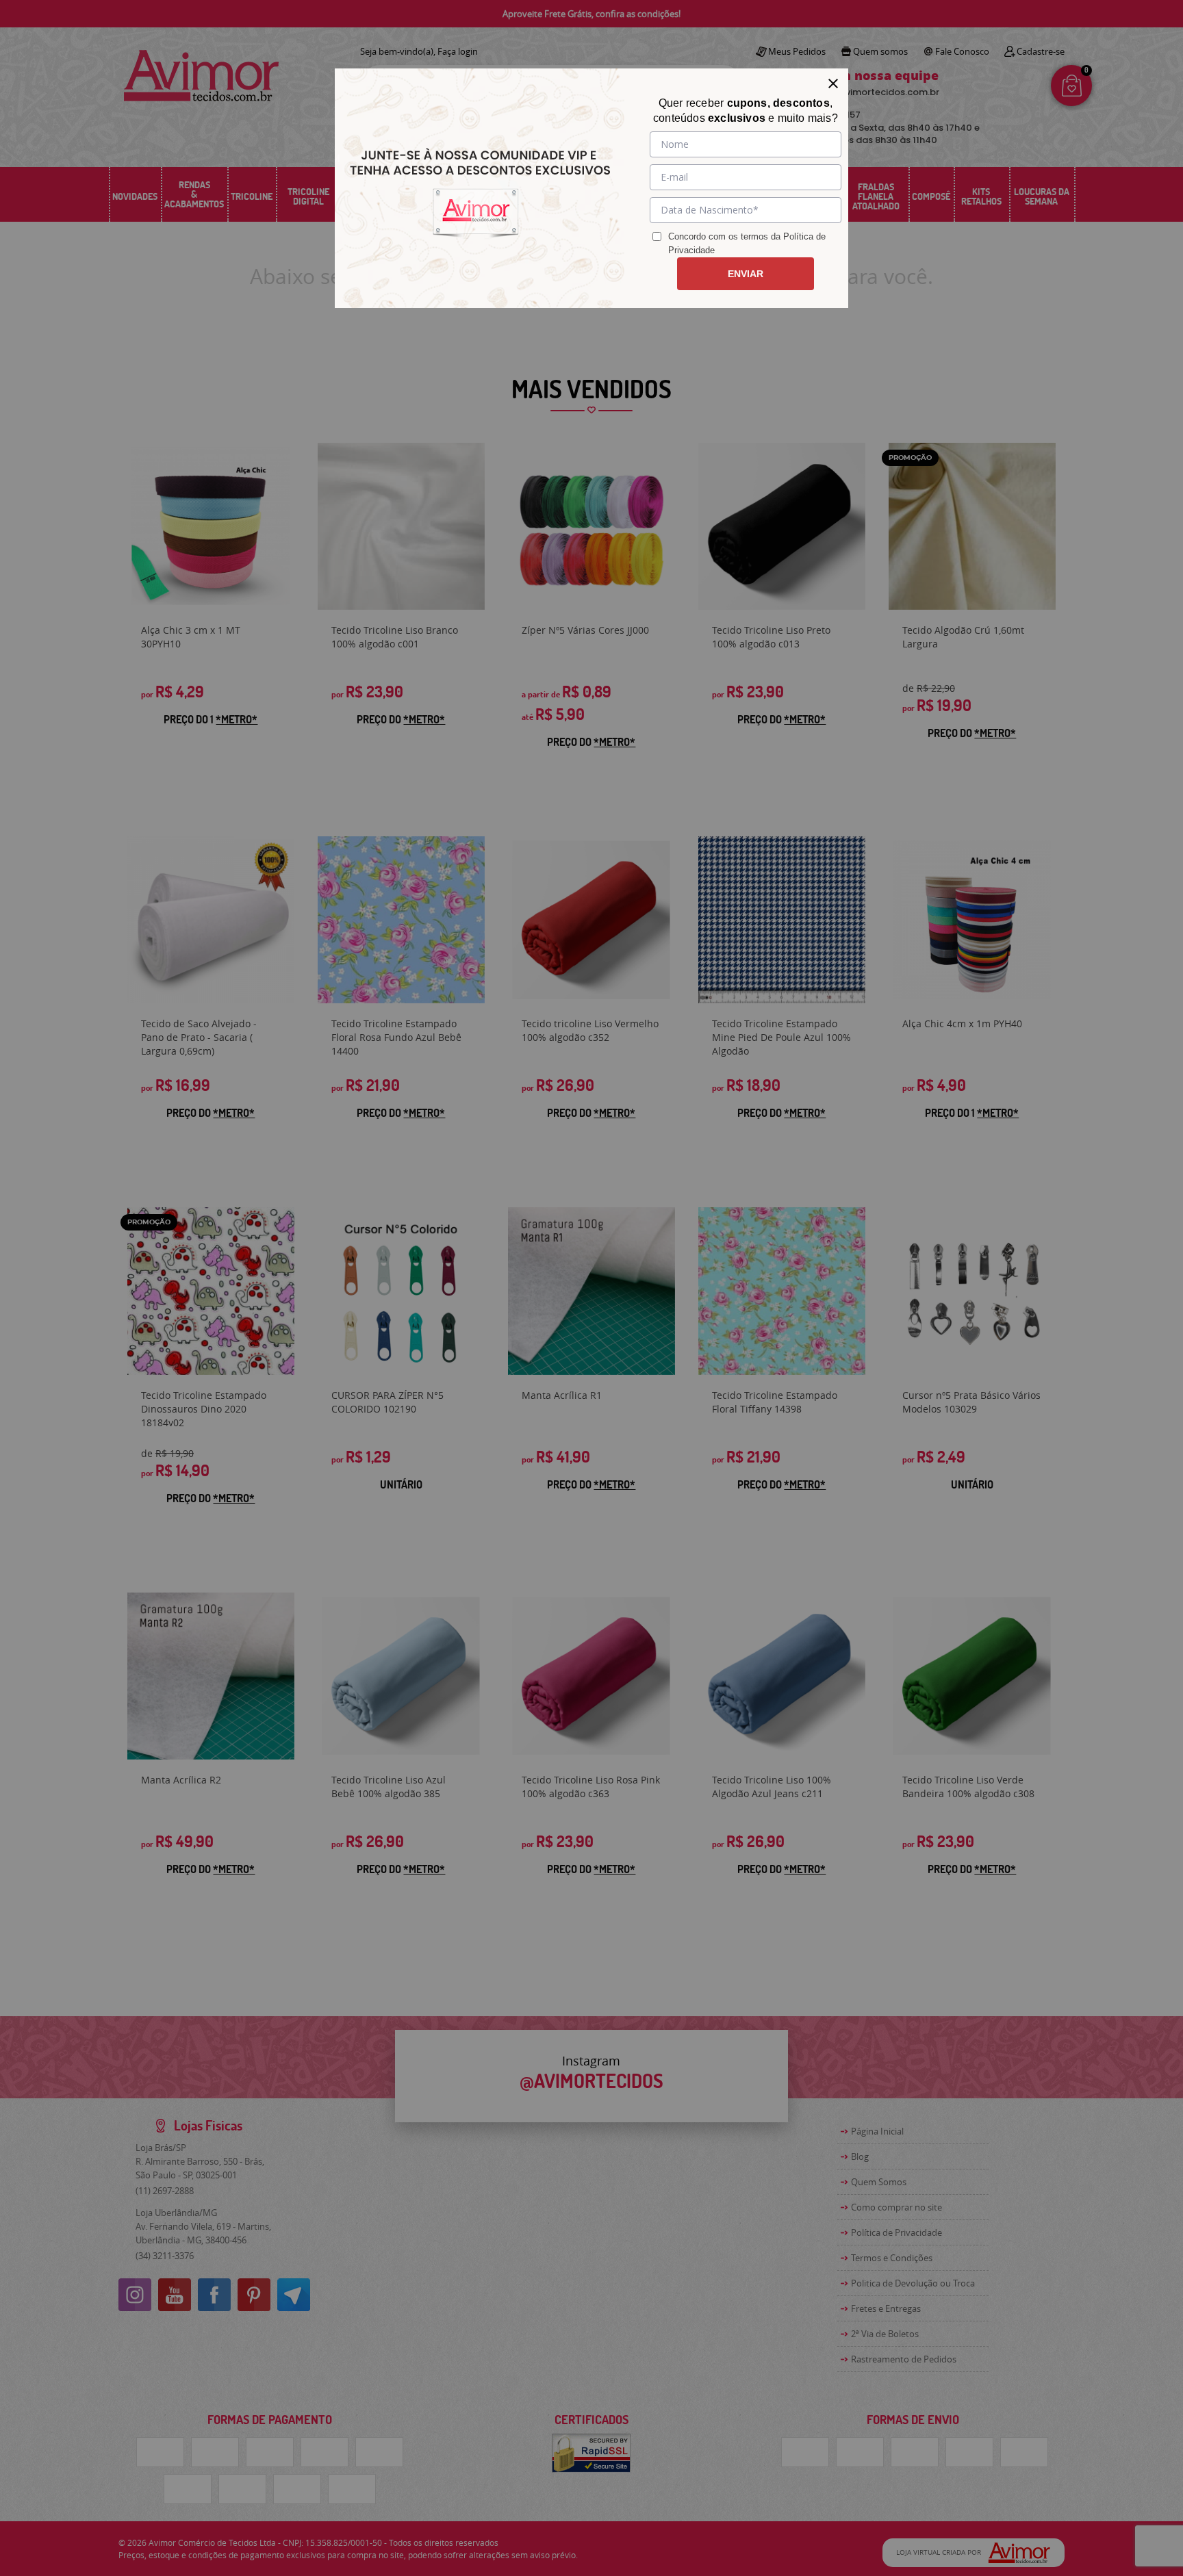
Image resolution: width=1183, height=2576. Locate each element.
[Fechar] (833, 83)
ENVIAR (746, 274)
